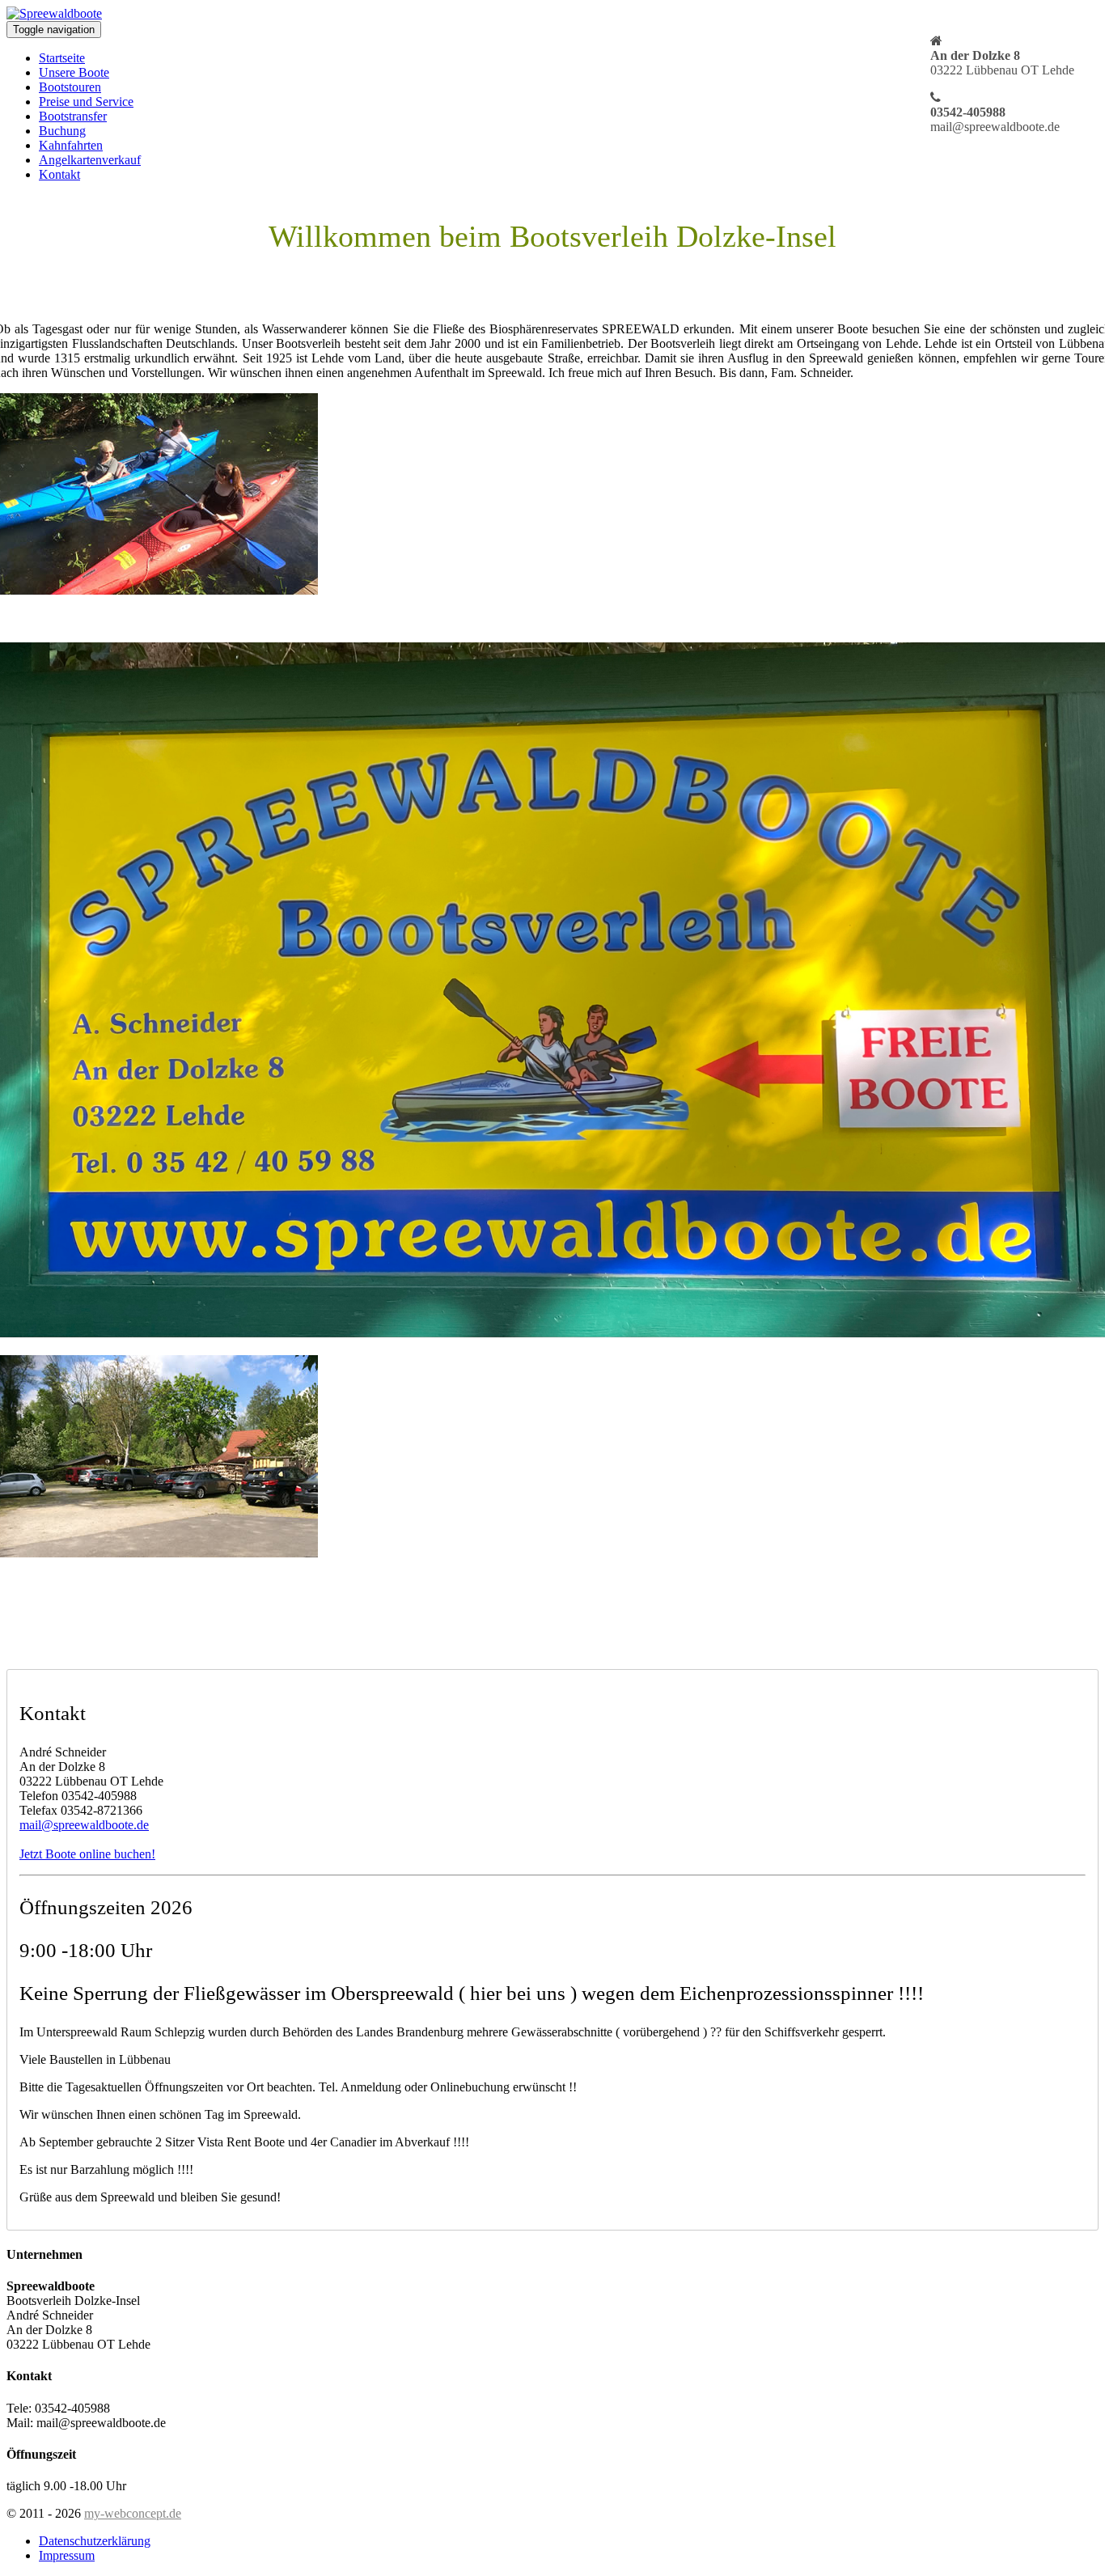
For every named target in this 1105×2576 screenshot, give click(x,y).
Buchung (62, 131)
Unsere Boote (74, 72)
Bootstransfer (73, 116)
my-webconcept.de (133, 2513)
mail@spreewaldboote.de (84, 1825)
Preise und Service (86, 102)
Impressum (67, 2555)
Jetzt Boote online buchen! (87, 1854)
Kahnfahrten (71, 145)
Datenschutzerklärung (95, 2541)
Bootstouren (70, 87)
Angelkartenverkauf (90, 160)
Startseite (62, 58)
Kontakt (59, 174)
